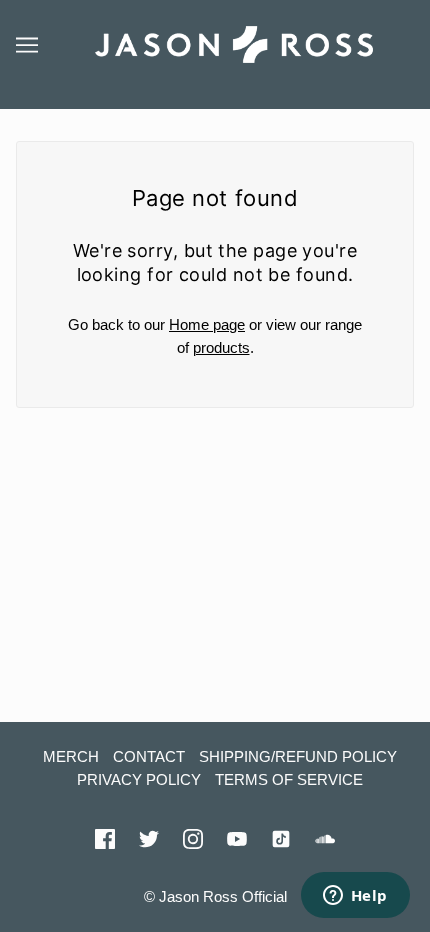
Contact (149, 756)
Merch (71, 756)
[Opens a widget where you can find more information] (355, 897)
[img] (105, 838)
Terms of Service (289, 779)
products (221, 347)
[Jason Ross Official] (234, 42)
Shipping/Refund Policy (298, 756)
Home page (207, 324)
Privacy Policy (139, 779)
